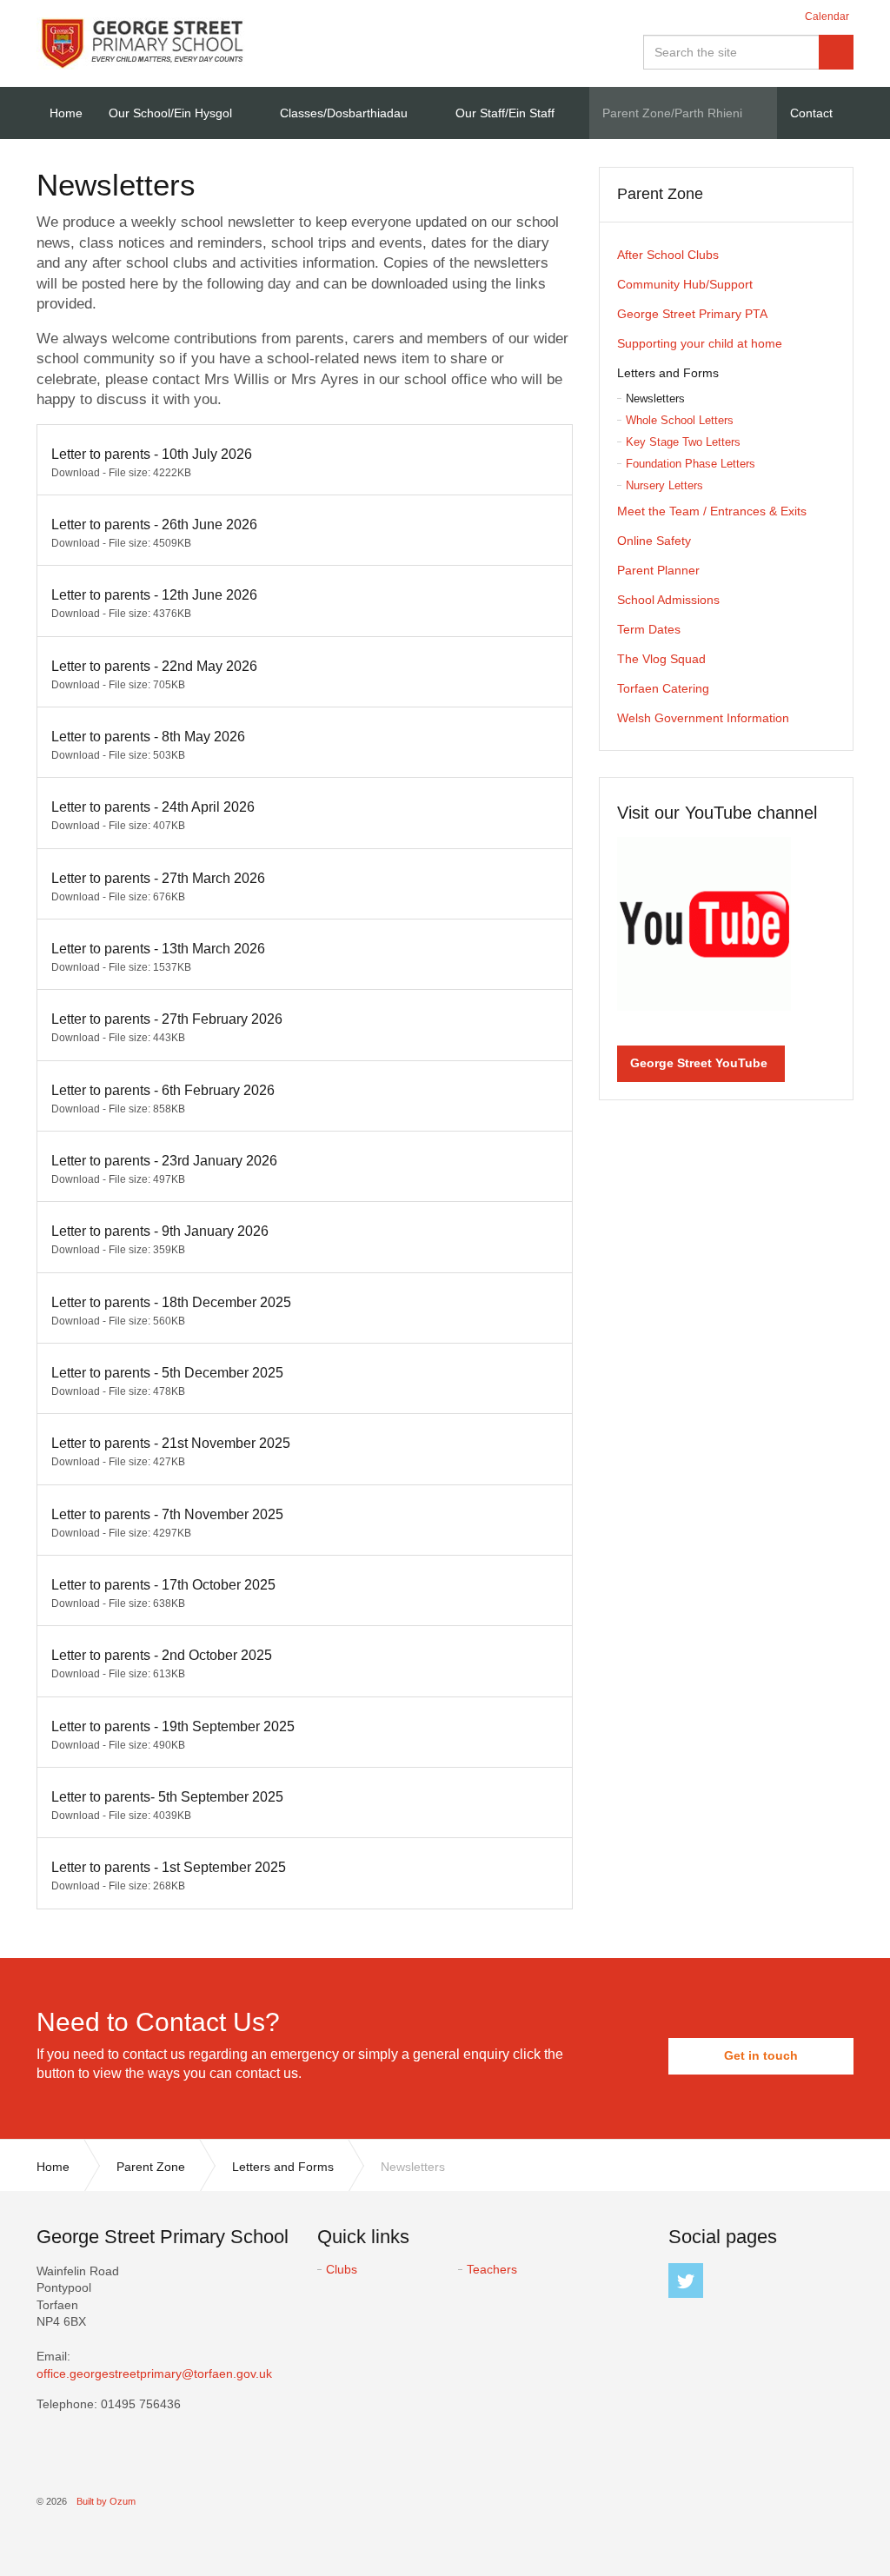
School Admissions (668, 600)
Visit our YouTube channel (717, 813)
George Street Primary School (141, 43)
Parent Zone (660, 194)
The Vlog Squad (661, 659)
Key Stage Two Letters (683, 442)
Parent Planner (658, 570)
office (154, 2374)
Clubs (342, 2269)
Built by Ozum (106, 2501)
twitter (686, 2281)
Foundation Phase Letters (691, 464)
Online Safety (654, 541)
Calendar (827, 17)
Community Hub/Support (685, 284)
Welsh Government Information (703, 718)
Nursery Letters (664, 485)
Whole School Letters (680, 420)
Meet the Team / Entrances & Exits (712, 511)
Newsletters (655, 398)
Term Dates (649, 629)
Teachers (492, 2269)
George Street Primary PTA (692, 314)
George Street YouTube (699, 1063)
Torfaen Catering (663, 688)
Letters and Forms (668, 373)
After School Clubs (668, 255)
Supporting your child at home (700, 343)
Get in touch (761, 2055)
